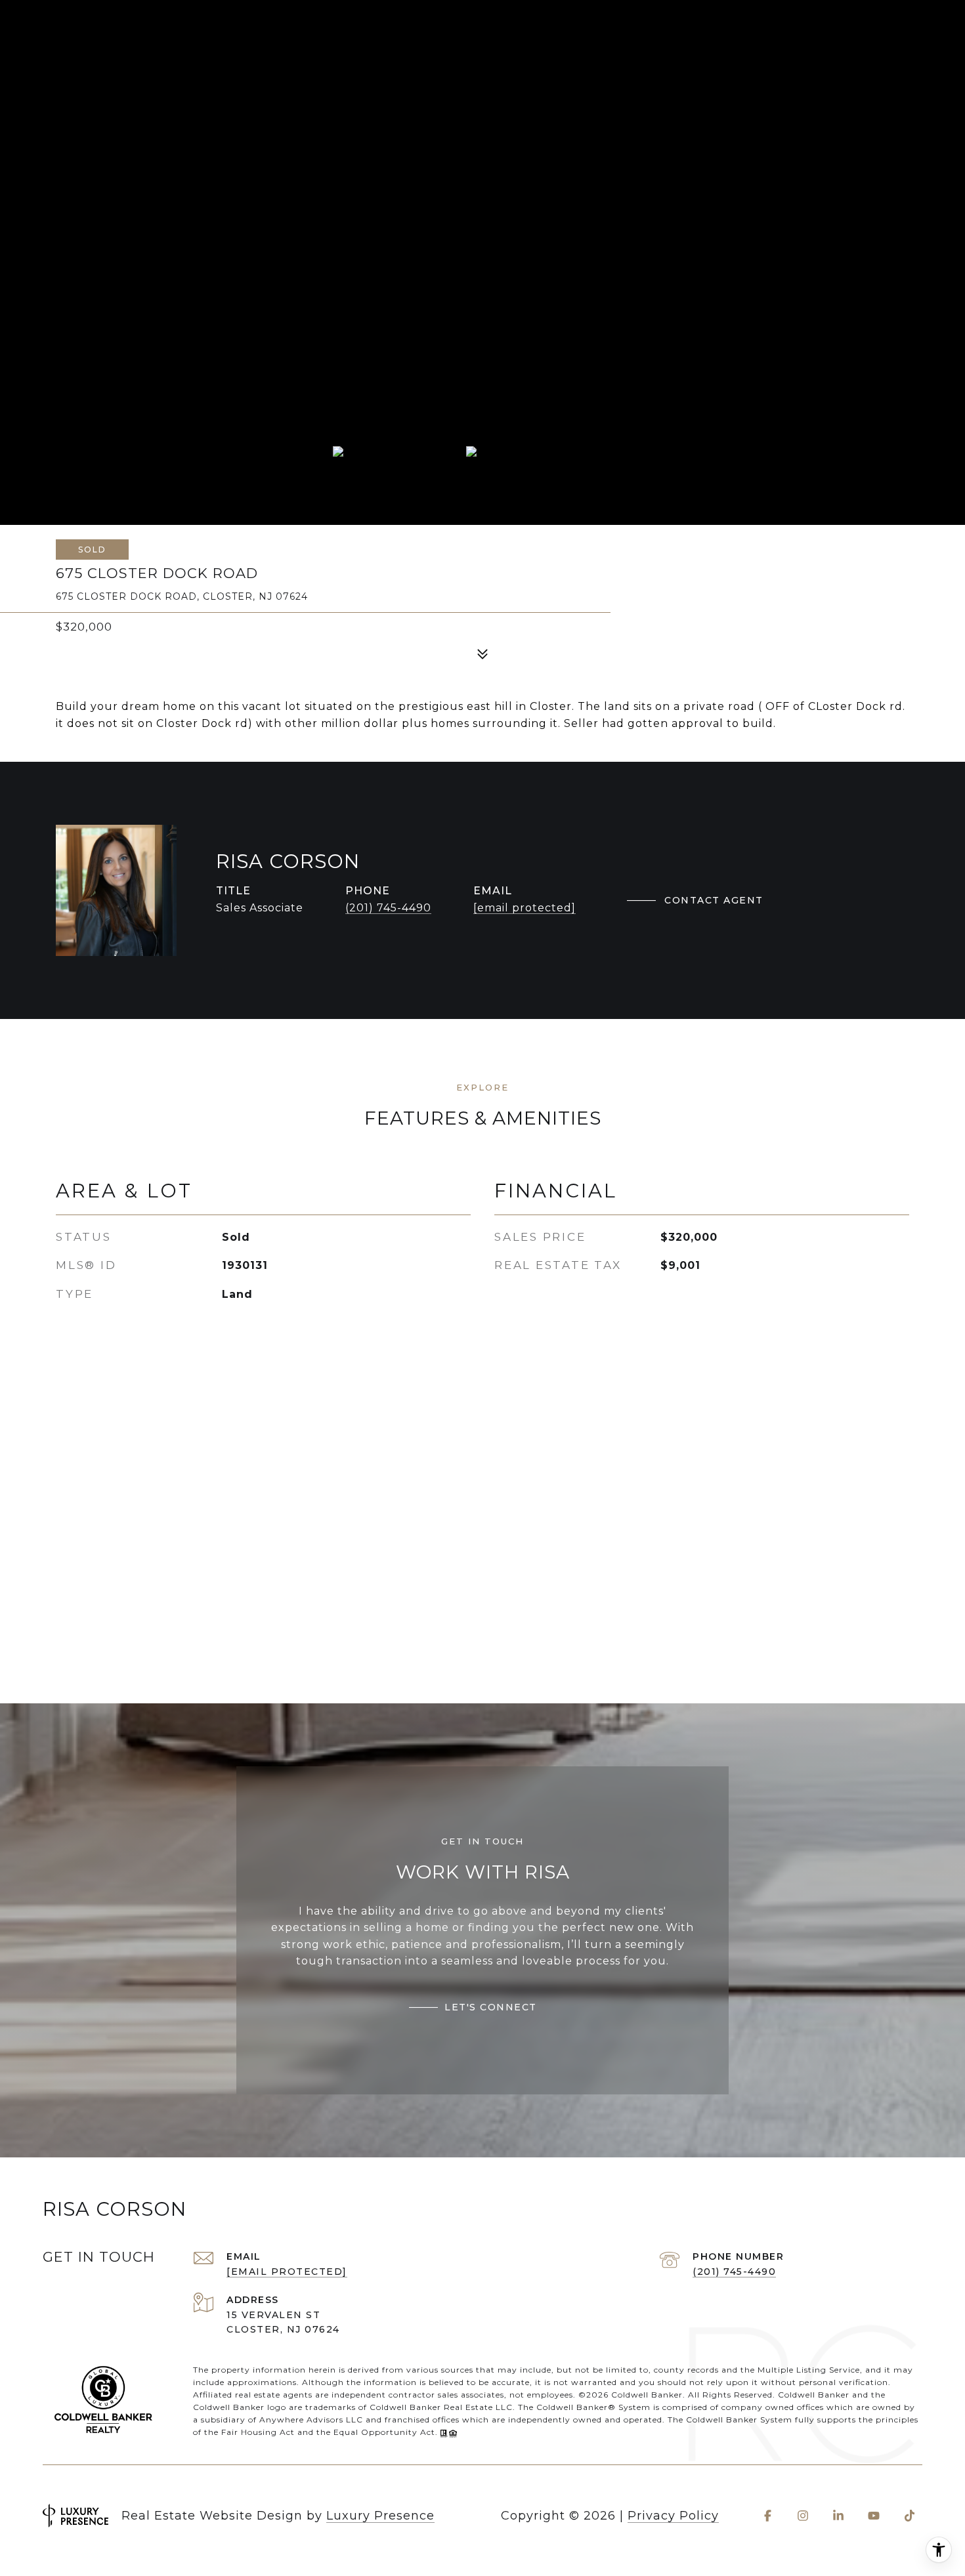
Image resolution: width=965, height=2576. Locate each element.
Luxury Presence (380, 2516)
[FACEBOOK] (767, 2516)
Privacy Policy (673, 2516)
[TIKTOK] (909, 2516)
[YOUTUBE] (874, 2516)
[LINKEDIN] (838, 2516)
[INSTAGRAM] (803, 2516)
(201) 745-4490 (388, 908)
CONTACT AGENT (714, 900)
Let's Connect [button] (491, 2007)
